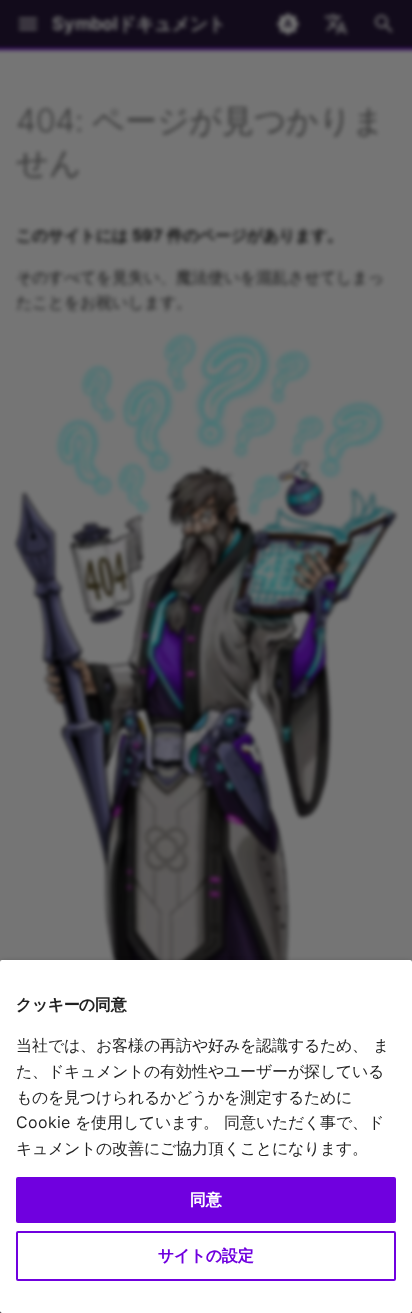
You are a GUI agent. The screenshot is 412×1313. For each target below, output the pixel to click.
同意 (206, 1199)
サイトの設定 (206, 1255)
